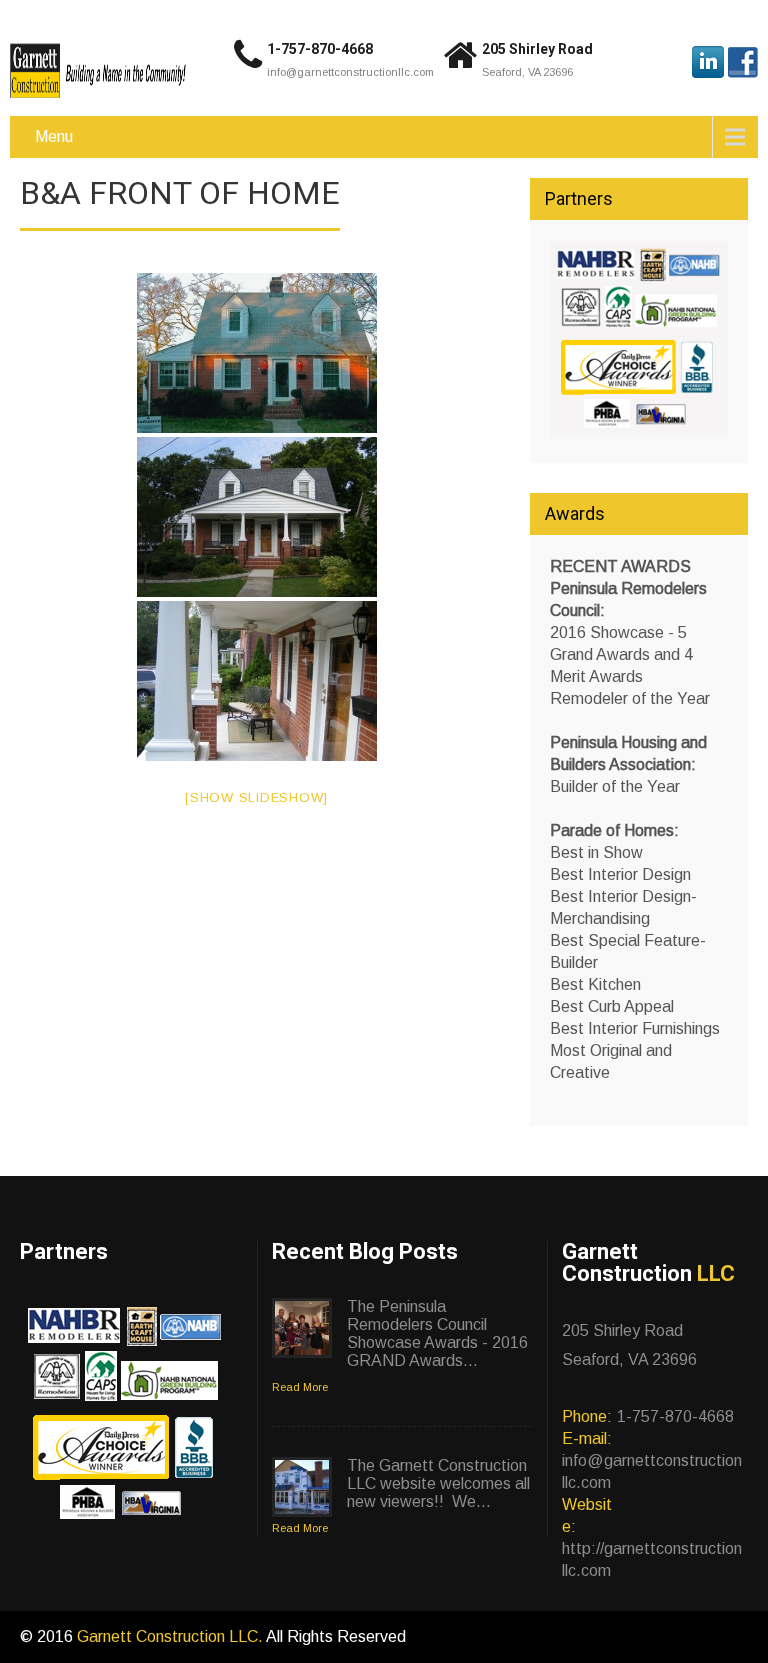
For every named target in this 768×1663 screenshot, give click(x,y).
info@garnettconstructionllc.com (350, 72)
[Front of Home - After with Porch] (257, 517)
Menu (54, 136)
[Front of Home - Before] (257, 353)
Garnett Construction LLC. (171, 1636)
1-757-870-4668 (320, 49)
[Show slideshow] (256, 797)
